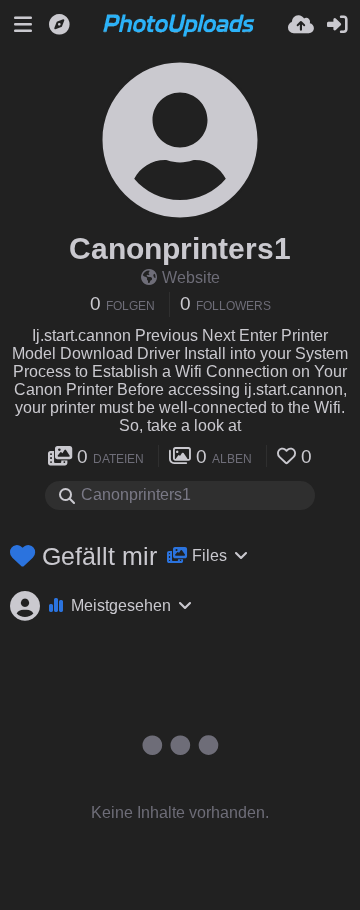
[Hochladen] (301, 25)
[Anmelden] (337, 25)
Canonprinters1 (180, 248)
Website (191, 277)
